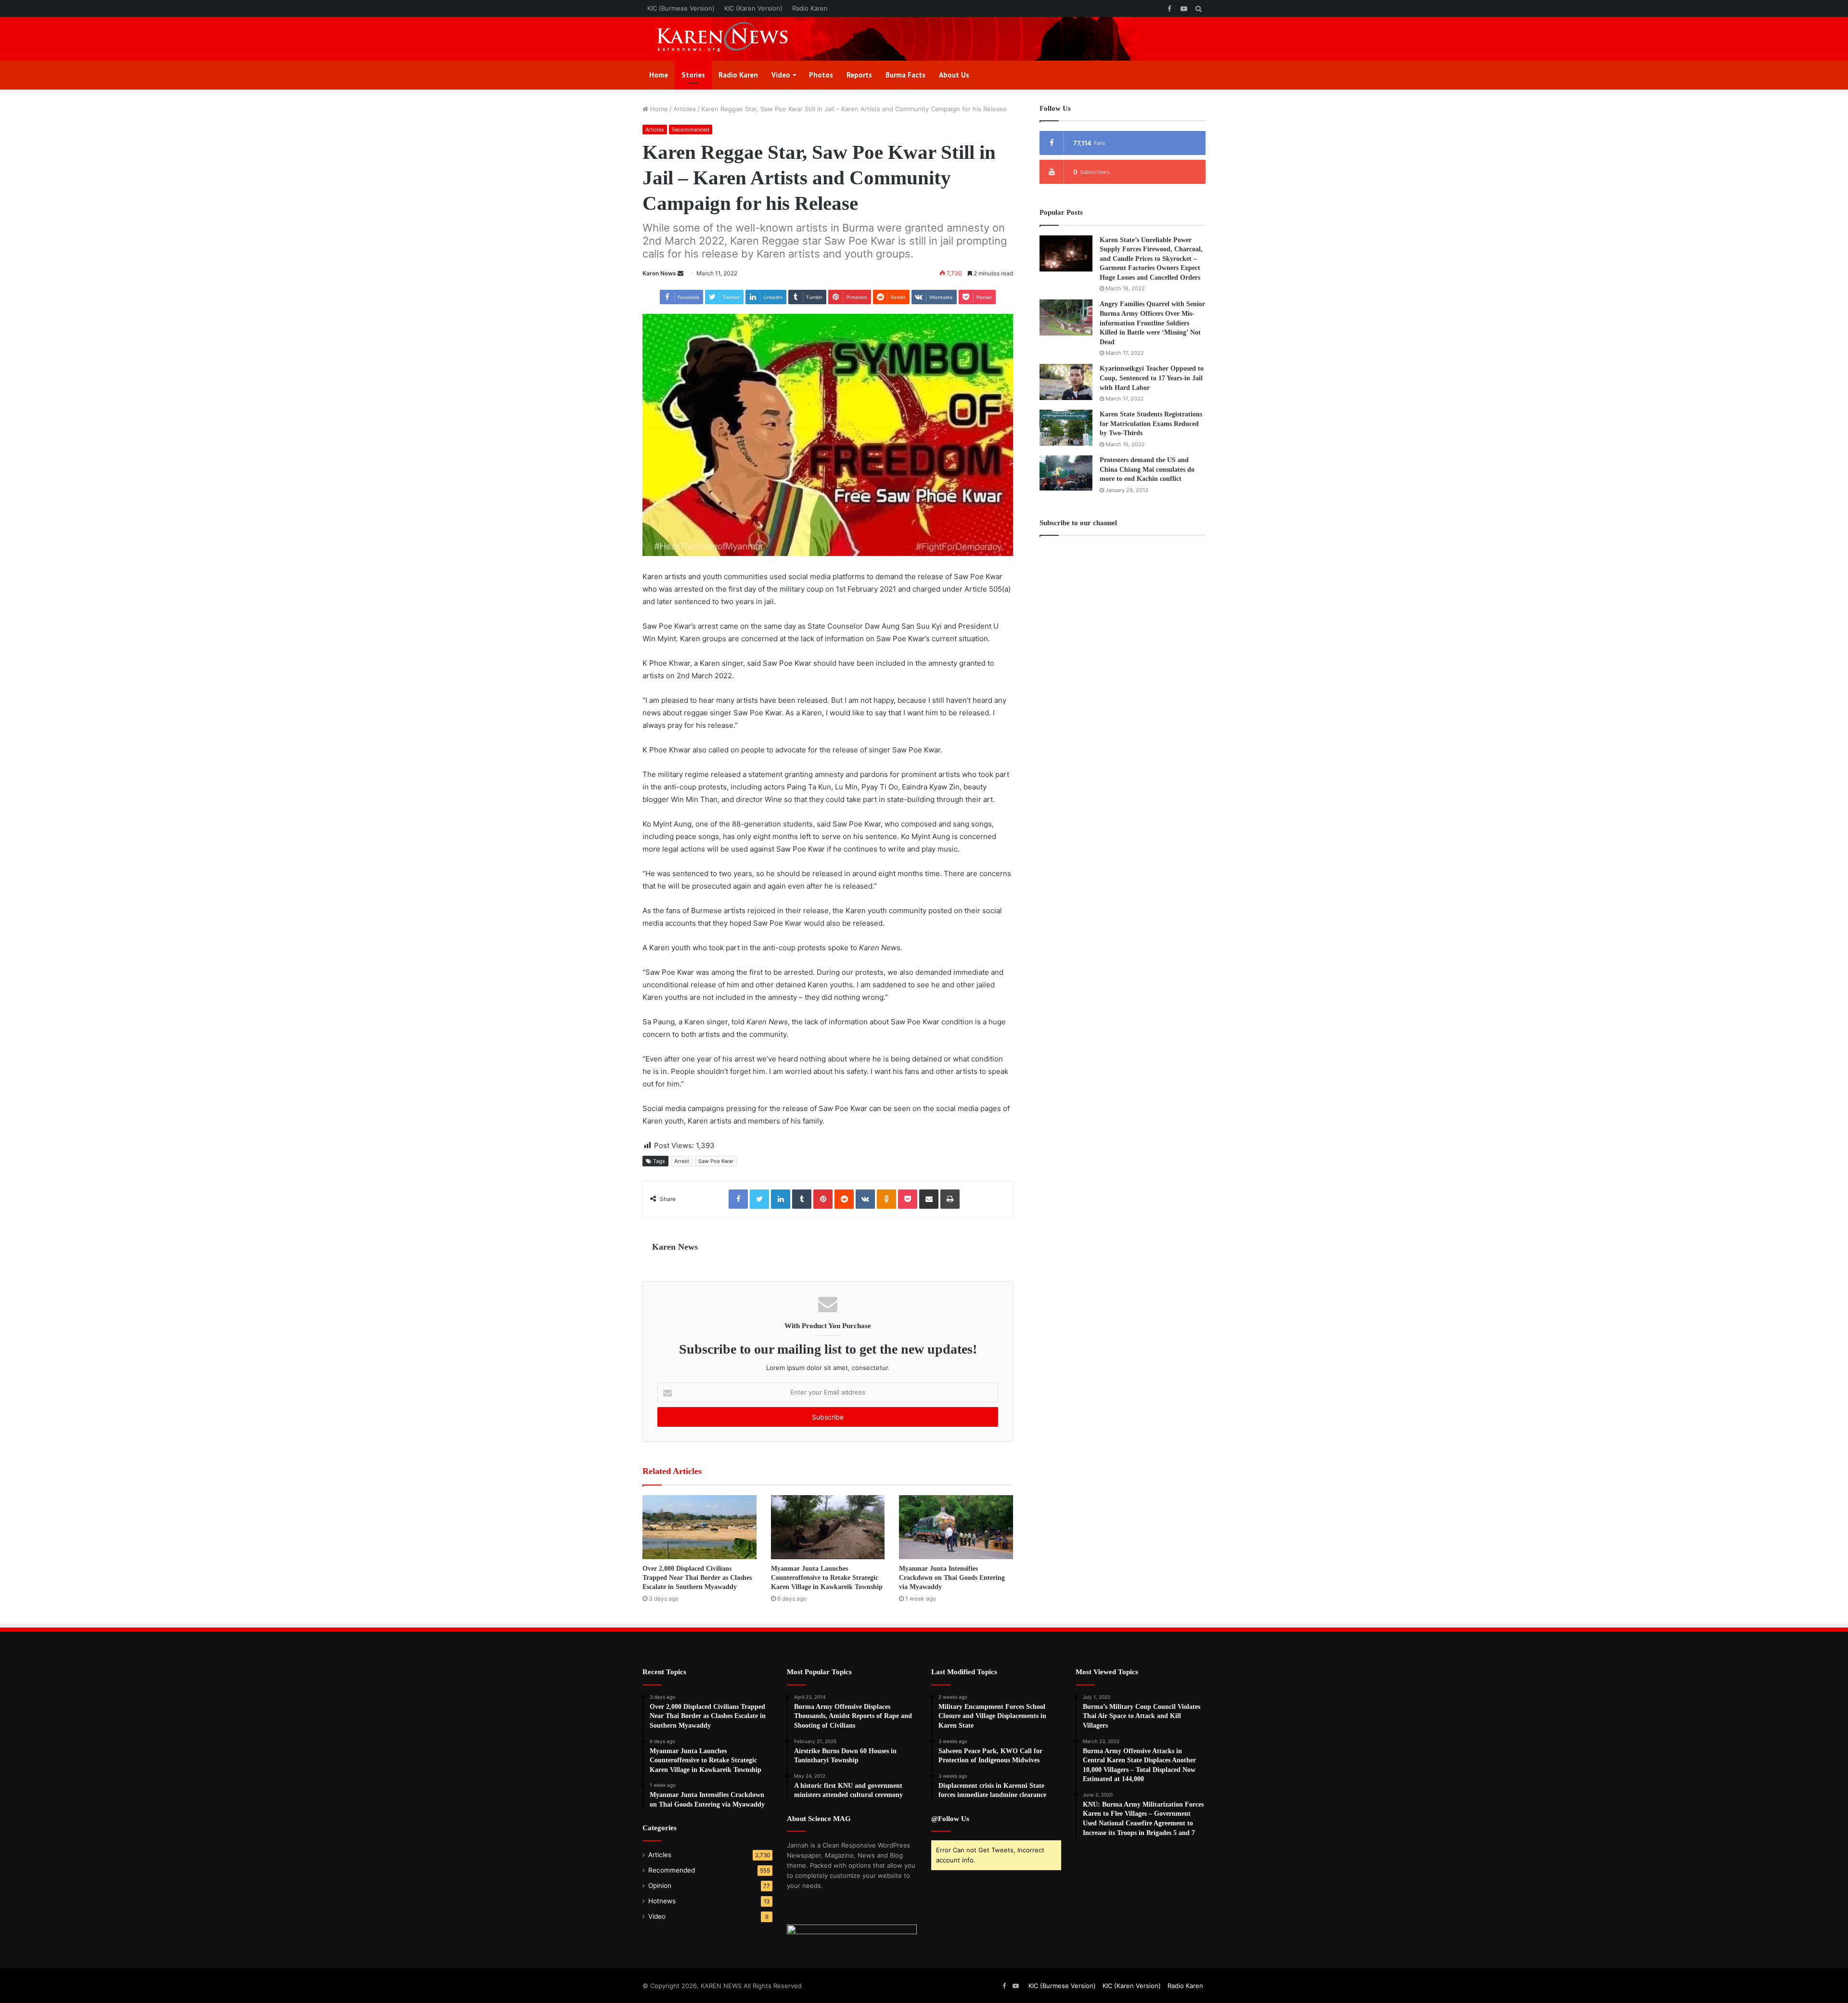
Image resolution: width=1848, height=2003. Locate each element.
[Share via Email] (929, 1199)
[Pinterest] (823, 1199)
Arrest (682, 1161)
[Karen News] (731, 39)
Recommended (691, 129)
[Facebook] (738, 1199)
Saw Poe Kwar (716, 1161)
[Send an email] (680, 273)
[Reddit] (844, 1199)
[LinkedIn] (781, 1199)
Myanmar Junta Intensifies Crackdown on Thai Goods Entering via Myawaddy (952, 1578)
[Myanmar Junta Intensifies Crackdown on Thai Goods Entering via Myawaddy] (956, 1527)
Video (781, 75)
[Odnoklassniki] (886, 1199)
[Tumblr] (802, 1199)
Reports (859, 75)
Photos (821, 75)
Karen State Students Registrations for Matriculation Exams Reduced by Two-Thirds (1151, 424)
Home (659, 75)
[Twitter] (759, 1199)
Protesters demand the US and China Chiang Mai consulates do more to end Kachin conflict (1147, 469)
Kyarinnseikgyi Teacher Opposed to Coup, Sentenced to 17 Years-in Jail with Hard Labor (1152, 378)
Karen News (659, 273)
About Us (954, 75)
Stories (693, 75)
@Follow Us (950, 1819)
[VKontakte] (865, 1199)
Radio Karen (810, 8)
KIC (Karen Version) (753, 8)
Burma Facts (905, 75)
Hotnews (662, 1901)
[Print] (950, 1199)
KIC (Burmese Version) (681, 8)
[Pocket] (908, 1199)
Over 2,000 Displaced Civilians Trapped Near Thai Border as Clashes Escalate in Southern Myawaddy (697, 1578)
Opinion (660, 1886)
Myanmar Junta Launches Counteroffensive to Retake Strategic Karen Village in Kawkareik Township (827, 1578)
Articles (685, 109)
